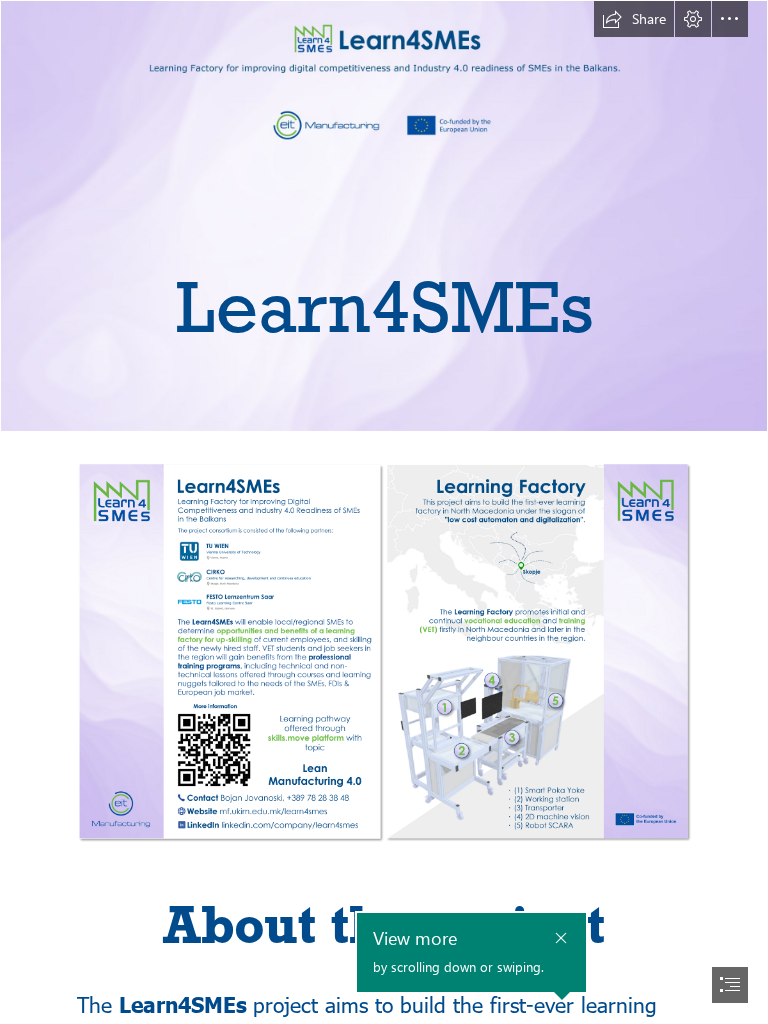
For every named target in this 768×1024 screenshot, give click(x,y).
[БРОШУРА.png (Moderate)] (384, 652)
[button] (634, 19)
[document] (384, 512)
